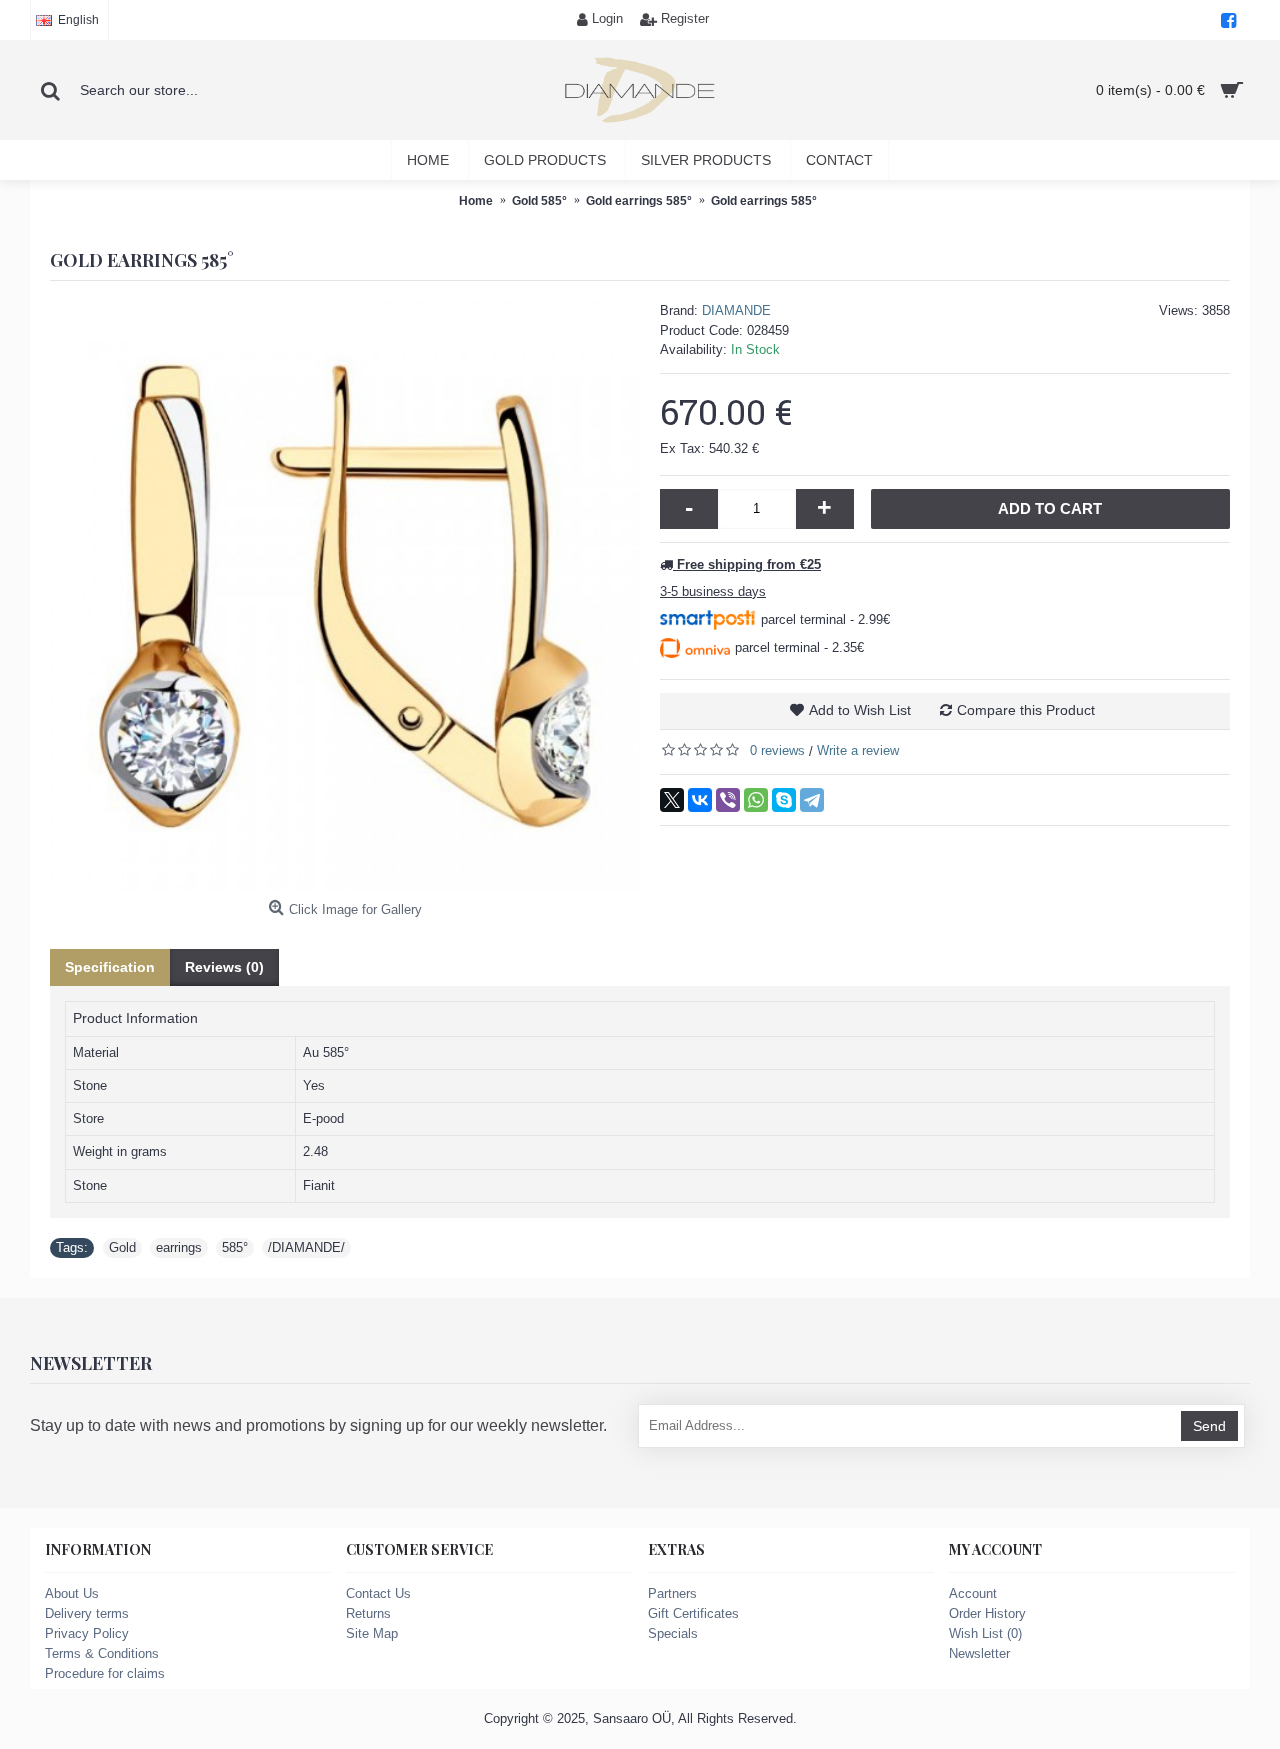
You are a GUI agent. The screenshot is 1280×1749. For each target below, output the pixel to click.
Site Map (372, 1633)
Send (1209, 1426)
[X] (672, 800)
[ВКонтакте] (700, 800)
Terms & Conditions (102, 1653)
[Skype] (784, 800)
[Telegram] (812, 800)
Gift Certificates (693, 1613)
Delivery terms (87, 1613)
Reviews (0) (224, 967)
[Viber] (728, 800)
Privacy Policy (87, 1633)
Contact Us (378, 1593)
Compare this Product (1026, 710)
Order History (987, 1613)
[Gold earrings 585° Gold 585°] (345, 596)
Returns (368, 1613)
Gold (122, 1247)
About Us (72, 1593)
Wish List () (985, 1633)
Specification (110, 967)
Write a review (858, 750)
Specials (673, 1633)
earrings (179, 1247)
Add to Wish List (860, 710)
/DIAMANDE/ (306, 1247)
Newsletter (979, 1653)
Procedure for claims (105, 1673)
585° (235, 1247)
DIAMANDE (736, 310)
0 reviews (777, 750)
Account (973, 1593)
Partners (672, 1593)
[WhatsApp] (756, 800)
